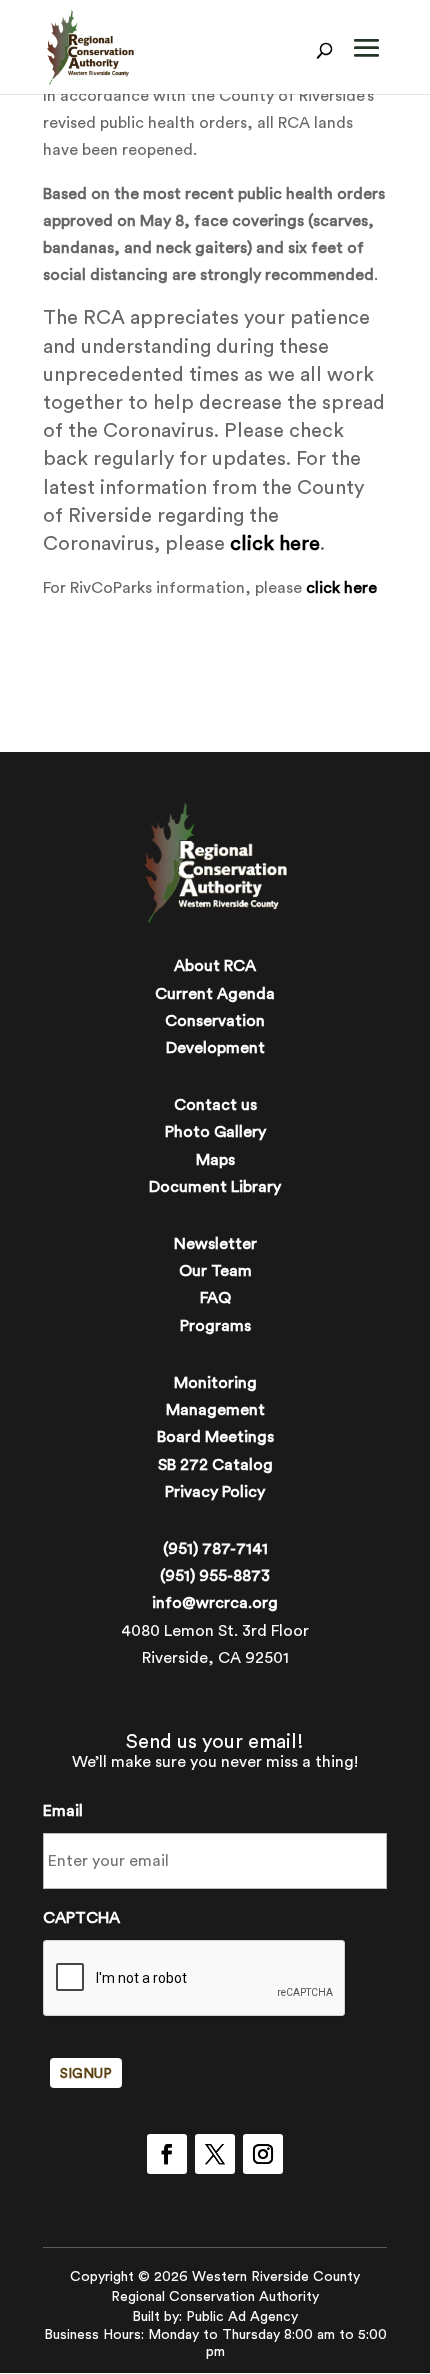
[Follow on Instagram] (263, 2154)
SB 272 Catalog (215, 1465)
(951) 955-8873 (215, 1576)
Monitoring (215, 1383)
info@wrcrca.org (215, 1603)
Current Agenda (215, 994)
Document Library (215, 1187)
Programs (215, 1326)
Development (215, 1048)
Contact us (215, 1105)
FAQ (215, 1298)
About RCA (215, 966)
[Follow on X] (215, 2154)
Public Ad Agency (242, 2317)
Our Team (215, 1271)
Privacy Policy (215, 1492)
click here (275, 544)
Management (215, 1410)
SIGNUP (86, 2074)
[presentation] (195, 1979)
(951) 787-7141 (215, 1549)
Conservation (215, 1021)
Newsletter (215, 1244)
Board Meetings (215, 1437)
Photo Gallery (215, 1132)
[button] (367, 62)
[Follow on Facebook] (167, 2154)
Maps (215, 1160)
